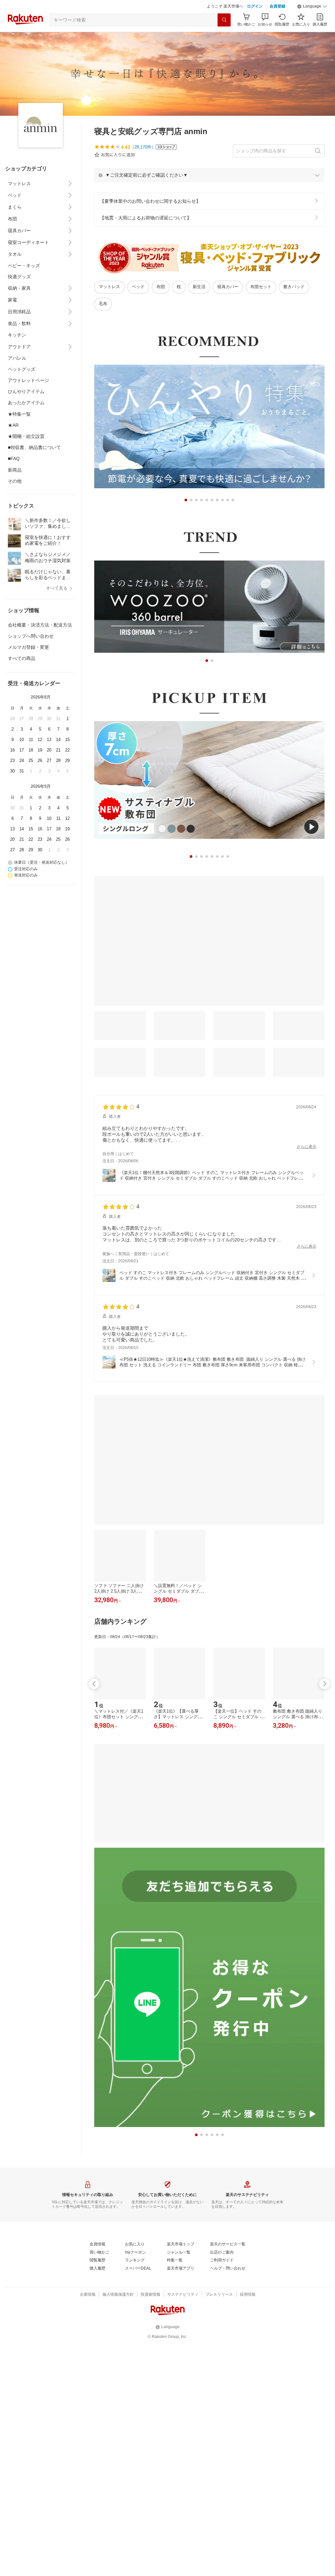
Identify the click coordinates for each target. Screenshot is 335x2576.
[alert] (209, 175)
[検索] (224, 20)
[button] (312, 7)
